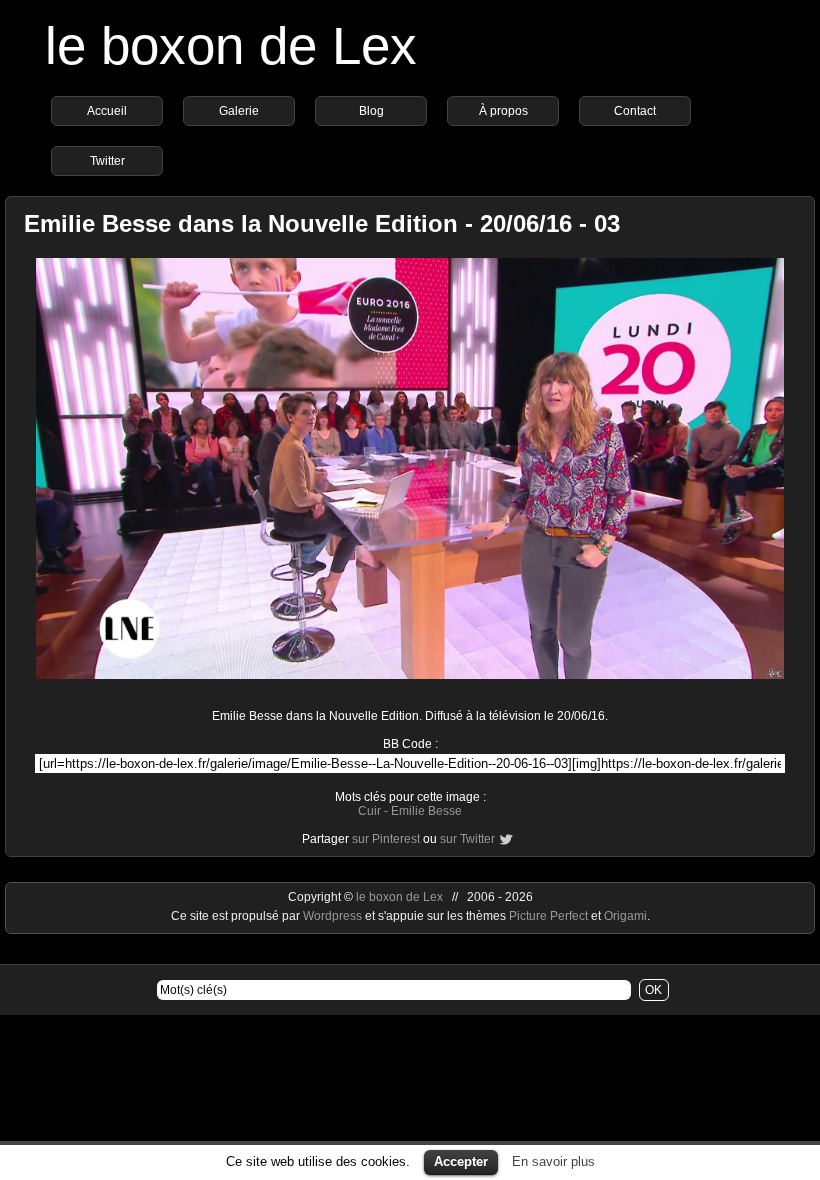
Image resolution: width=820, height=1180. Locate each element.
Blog (371, 111)
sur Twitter (467, 839)
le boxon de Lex (231, 45)
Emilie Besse (426, 811)
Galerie (239, 111)
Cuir (369, 811)
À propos (503, 111)
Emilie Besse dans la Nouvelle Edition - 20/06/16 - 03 (322, 223)
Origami (625, 916)
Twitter (107, 161)
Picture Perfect (548, 916)
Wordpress (334, 916)
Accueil (107, 111)
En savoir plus (553, 1161)
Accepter (461, 1161)
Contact (635, 111)
